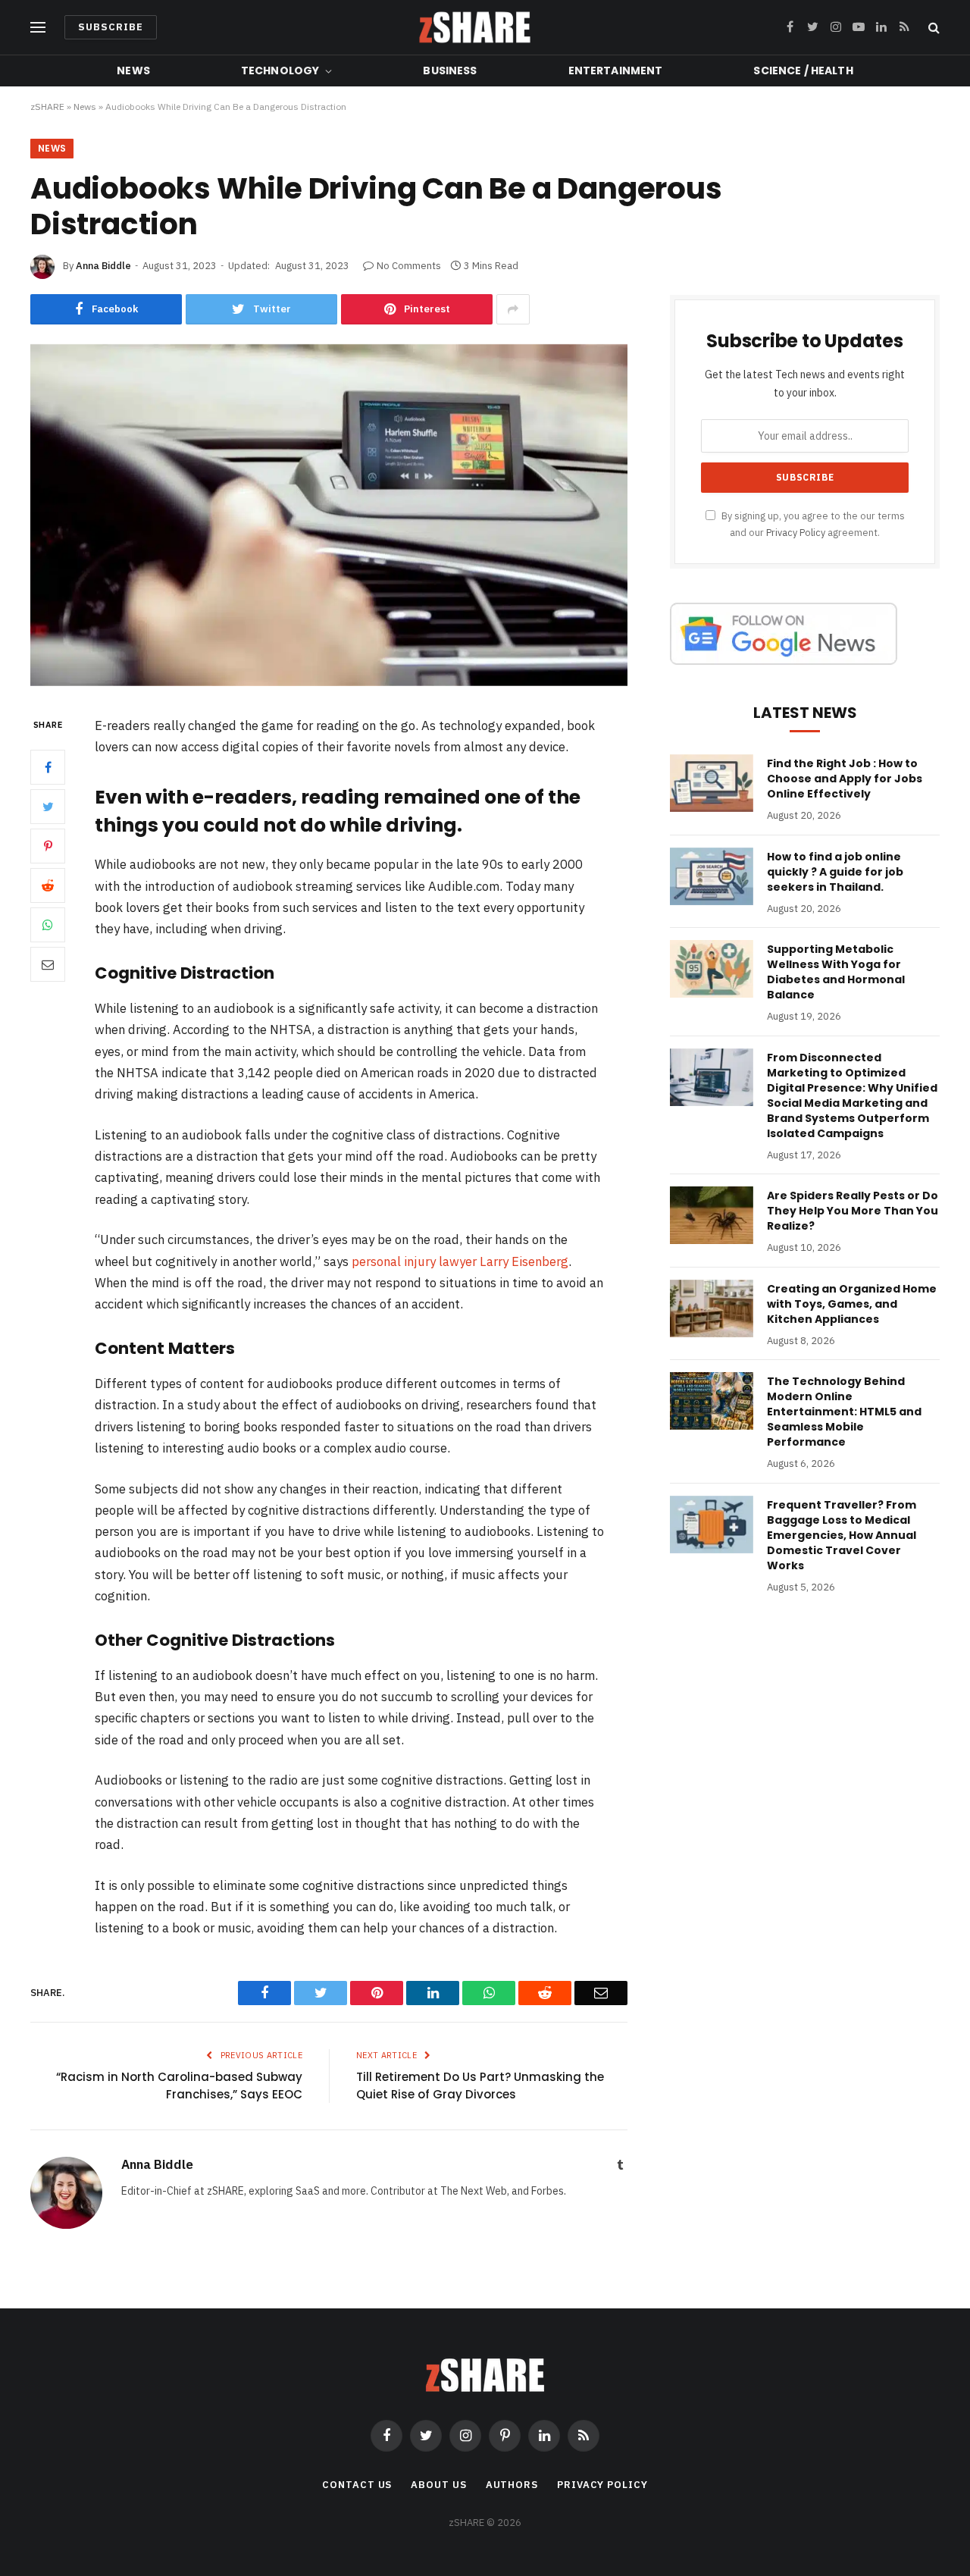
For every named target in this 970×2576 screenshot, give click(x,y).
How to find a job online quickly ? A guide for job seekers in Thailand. (835, 872)
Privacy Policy (796, 532)
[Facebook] (48, 767)
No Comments (409, 266)
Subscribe (111, 27)
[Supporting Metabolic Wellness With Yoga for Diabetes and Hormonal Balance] (712, 969)
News (133, 71)
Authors (512, 2485)
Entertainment (616, 71)
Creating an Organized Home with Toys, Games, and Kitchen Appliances (852, 1304)
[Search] (932, 28)
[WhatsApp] (48, 925)
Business (450, 71)
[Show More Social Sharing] (513, 309)
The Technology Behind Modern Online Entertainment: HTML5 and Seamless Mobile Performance (844, 1412)
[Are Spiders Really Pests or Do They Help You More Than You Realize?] (712, 1215)
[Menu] (38, 28)
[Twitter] (48, 807)
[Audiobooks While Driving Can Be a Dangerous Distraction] (329, 682)
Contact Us (357, 2485)
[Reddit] (48, 885)
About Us (438, 2485)
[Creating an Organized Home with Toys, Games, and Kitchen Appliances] (712, 1308)
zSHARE (47, 107)
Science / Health (803, 71)
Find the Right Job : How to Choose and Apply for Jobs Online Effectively (845, 779)
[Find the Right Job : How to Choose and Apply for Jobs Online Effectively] (712, 783)
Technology (280, 71)
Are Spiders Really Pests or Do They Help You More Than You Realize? (853, 1211)
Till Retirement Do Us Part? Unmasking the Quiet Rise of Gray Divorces (480, 2086)
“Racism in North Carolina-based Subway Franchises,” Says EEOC (179, 2086)
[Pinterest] (48, 846)
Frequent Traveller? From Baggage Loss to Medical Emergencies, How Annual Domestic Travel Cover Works (842, 1535)
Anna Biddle (103, 266)
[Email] (48, 964)
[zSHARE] (475, 27)
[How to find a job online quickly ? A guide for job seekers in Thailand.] (712, 876)
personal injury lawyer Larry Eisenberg (460, 1261)
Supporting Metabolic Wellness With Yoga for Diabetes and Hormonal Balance (836, 972)
